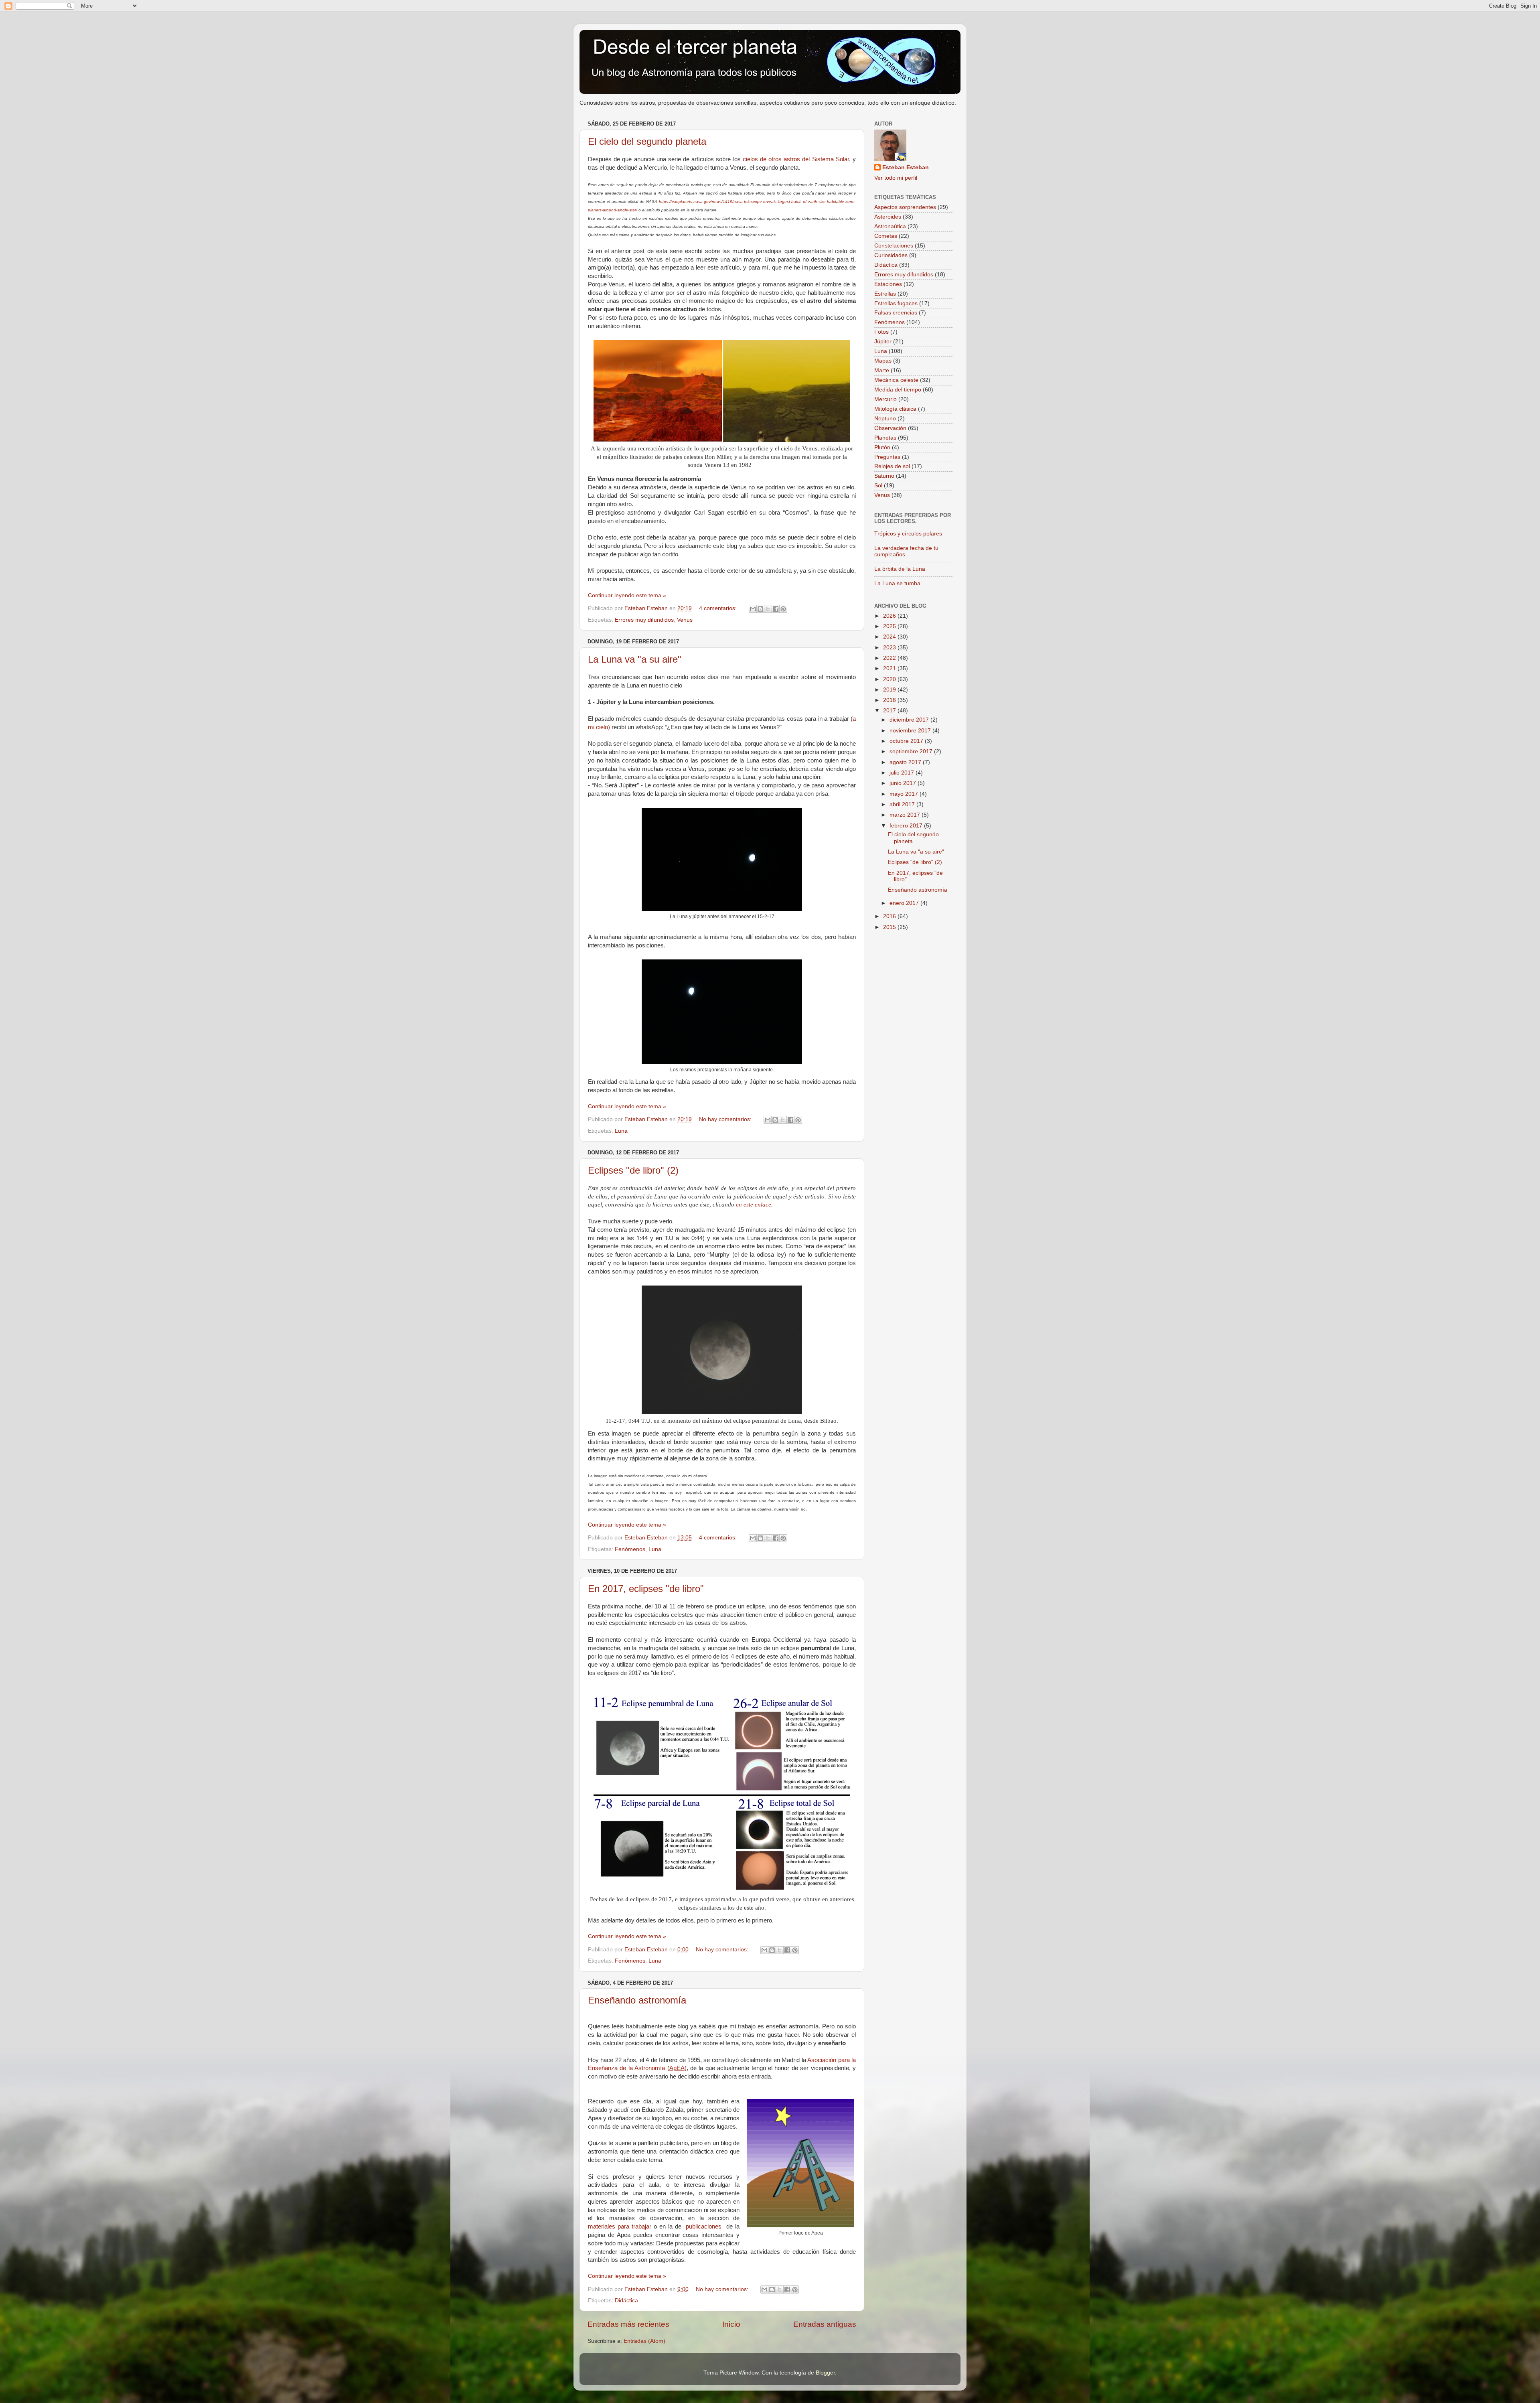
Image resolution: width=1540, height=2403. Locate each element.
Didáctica (626, 2301)
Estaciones (888, 284)
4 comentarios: (719, 608)
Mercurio (885, 399)
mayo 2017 (905, 794)
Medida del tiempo (898, 390)
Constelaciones (894, 246)
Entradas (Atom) (644, 2341)
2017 (890, 711)
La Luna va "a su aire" (635, 659)
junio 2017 (904, 783)
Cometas (886, 236)
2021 (890, 668)
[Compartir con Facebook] (776, 609)
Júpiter (883, 342)
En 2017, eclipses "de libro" (646, 1589)
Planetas (885, 438)
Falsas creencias (896, 313)
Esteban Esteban (906, 167)
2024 (890, 637)
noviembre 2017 (911, 731)
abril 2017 (903, 804)
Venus (685, 620)
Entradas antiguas (825, 2324)
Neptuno (885, 419)
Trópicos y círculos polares (908, 534)
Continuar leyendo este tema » (627, 595)
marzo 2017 (906, 815)
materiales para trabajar (620, 2227)
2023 (890, 648)
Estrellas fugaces (896, 303)
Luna (621, 1131)
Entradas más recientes (628, 2324)
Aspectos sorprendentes (905, 207)
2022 (890, 658)
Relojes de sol (892, 466)
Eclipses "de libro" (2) (633, 1170)
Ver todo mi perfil (896, 178)
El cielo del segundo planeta (647, 141)
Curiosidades (891, 255)
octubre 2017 (907, 741)
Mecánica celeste (896, 380)
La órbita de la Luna (900, 569)
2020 (890, 679)
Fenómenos (630, 1549)
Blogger (825, 2373)
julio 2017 (903, 773)
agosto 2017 (906, 762)
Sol (878, 486)
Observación (890, 428)
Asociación (822, 2060)
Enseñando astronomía (637, 2000)
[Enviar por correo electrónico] (753, 609)
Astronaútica (890, 226)
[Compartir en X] (768, 609)
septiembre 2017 (912, 751)
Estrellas (885, 294)
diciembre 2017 (910, 720)
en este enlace (754, 1205)
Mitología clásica (895, 409)
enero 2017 (905, 903)
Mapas (883, 361)
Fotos (881, 332)
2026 (890, 616)
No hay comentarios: (726, 1119)
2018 (890, 700)
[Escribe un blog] (760, 609)
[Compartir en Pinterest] (783, 609)
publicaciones (704, 2227)
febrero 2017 (907, 826)
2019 (890, 690)
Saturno (884, 476)
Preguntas (887, 457)
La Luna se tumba (897, 583)
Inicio (731, 2324)
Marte (882, 370)
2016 (890, 916)
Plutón (882, 447)
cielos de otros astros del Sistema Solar (796, 159)
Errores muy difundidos (644, 620)
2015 (890, 927)
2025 (890, 626)
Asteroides (888, 217)
